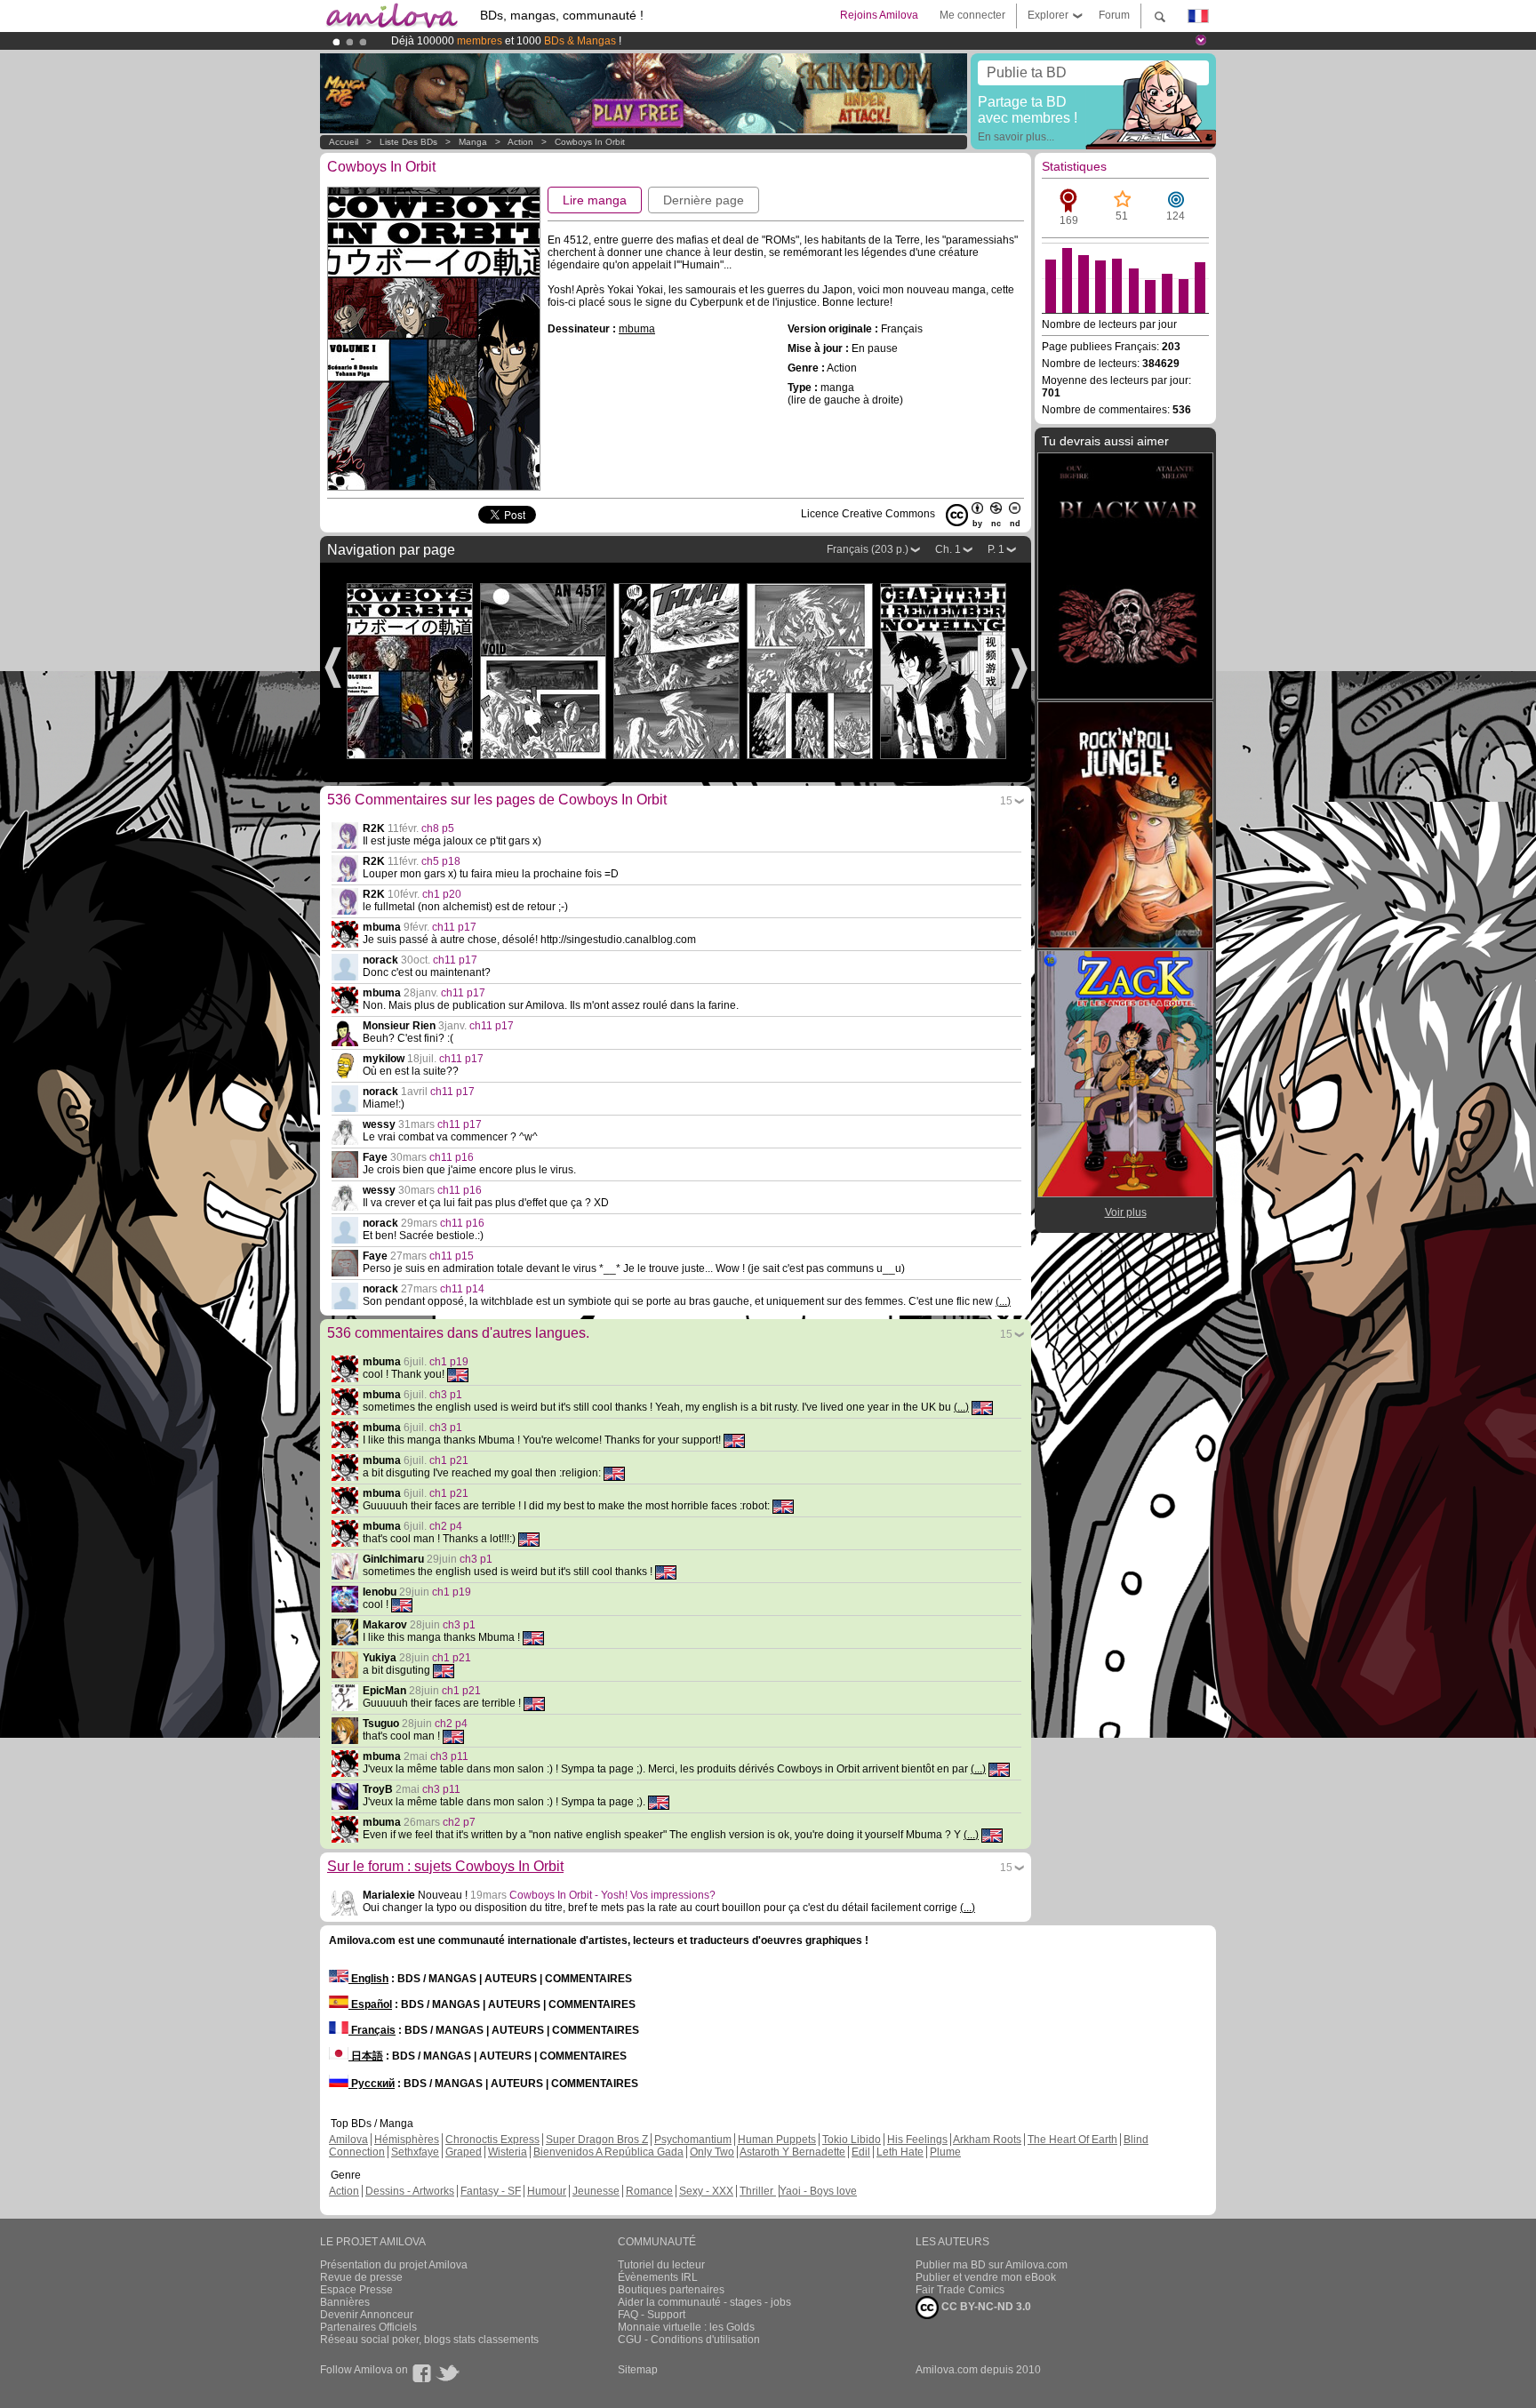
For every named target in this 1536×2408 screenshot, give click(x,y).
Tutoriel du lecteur (661, 2265)
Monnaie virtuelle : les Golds (686, 2327)
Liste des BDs (408, 142)
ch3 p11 (449, 1756)
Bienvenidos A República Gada (608, 2152)
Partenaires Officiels (368, 2327)
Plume (945, 2152)
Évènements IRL (658, 2277)
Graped (464, 2152)
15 (1006, 801)
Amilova (348, 2140)
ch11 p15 (452, 1256)
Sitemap (638, 2370)
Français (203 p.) (868, 549)
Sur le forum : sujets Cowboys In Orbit (445, 1866)
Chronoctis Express (492, 2140)
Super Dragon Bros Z (597, 2140)
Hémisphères (407, 2140)
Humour (547, 2191)
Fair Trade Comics (960, 2290)
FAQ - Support (652, 2315)
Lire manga (595, 200)
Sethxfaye (415, 2152)
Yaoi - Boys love (818, 2191)
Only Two (712, 2152)
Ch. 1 (948, 549)
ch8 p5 (438, 828)
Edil (861, 2152)
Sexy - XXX (706, 2191)
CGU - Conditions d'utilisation (689, 2340)
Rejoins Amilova (879, 15)
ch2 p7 (459, 1822)
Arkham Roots (987, 2140)
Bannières (345, 2302)
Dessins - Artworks (410, 2191)
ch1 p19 (449, 1362)
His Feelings (917, 2140)
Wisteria (508, 2152)
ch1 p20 (442, 894)
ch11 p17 (454, 927)
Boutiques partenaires (671, 2290)
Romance (649, 2191)
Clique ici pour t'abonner (719, 41)
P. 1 (996, 549)
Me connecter (972, 15)
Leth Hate (900, 2152)
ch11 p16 (452, 1157)
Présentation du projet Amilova (394, 2265)
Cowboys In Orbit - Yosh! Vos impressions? (612, 1895)
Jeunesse (596, 2191)
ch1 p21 (449, 1460)
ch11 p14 (462, 1289)
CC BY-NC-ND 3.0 (985, 2307)
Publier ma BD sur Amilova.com (992, 2265)
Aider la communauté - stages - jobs (704, 2302)
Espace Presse (356, 2290)
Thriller (758, 2191)
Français (372, 2030)
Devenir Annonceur (367, 2315)
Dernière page (704, 200)
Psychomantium (693, 2140)
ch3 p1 (446, 1395)
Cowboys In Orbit (590, 142)
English (368, 1979)
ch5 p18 (441, 861)
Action (520, 142)
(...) (1003, 1301)
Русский (372, 2084)
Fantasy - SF (491, 2191)
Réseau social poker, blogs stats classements (429, 2340)
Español (370, 2004)
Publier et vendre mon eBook (986, 2277)
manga (473, 142)
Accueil (344, 142)
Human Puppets (777, 2140)
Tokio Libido (852, 2140)
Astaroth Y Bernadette (792, 2152)
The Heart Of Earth (1072, 2140)
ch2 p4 (446, 1526)
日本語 (366, 2056)
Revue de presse (361, 2277)
